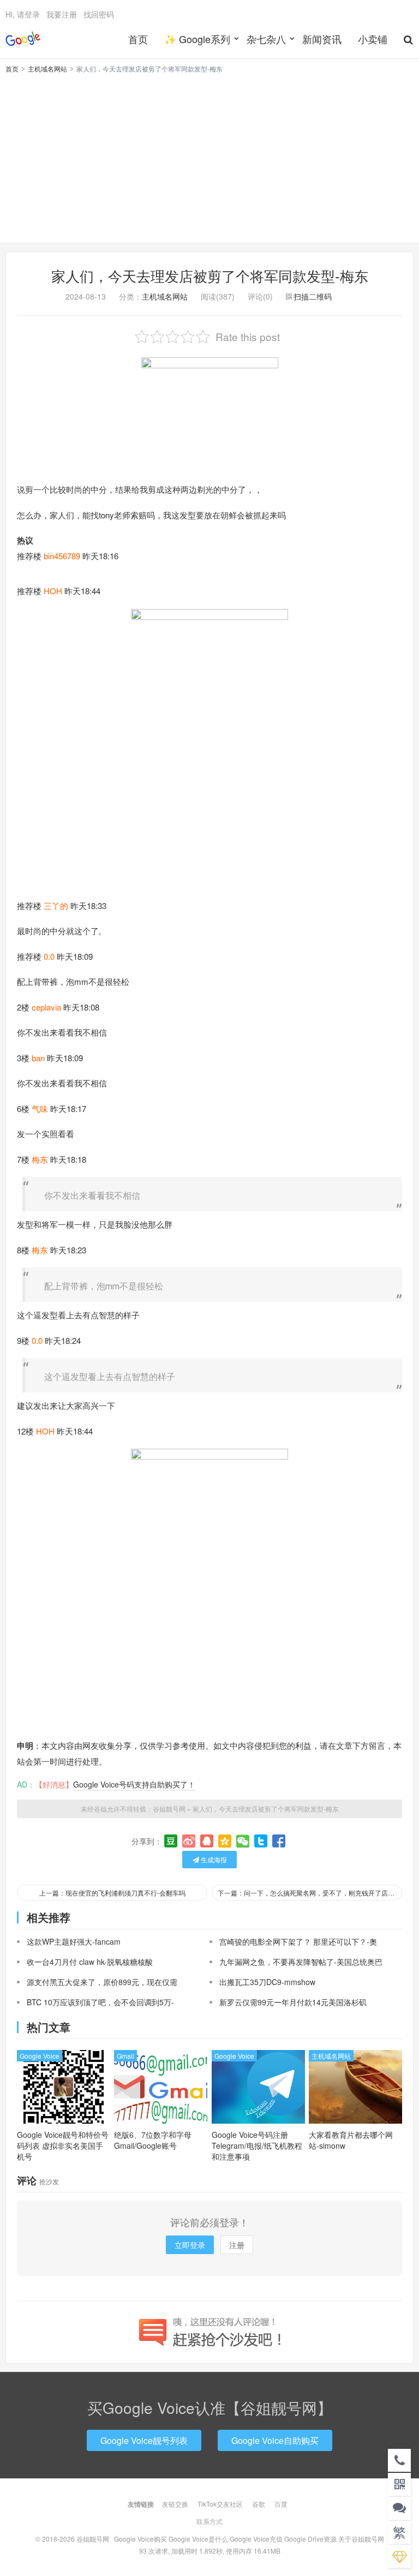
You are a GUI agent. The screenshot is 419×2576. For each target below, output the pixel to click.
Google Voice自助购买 (275, 2440)
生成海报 (213, 1859)
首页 (138, 39)
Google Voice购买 (140, 2539)
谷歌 (259, 2504)
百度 (281, 2504)
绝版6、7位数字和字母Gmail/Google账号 (153, 2140)
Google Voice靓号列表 (144, 2440)
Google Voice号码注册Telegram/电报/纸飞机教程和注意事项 (257, 2145)
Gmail (125, 2056)
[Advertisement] (209, 157)
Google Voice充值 (256, 2539)
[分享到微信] (243, 1841)
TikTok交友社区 (220, 2504)
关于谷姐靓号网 (361, 2539)
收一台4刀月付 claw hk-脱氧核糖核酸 (90, 1962)
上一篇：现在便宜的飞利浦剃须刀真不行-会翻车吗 (112, 1893)
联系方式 (209, 2521)
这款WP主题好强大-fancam (74, 1941)
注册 (237, 2245)
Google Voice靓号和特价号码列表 (63, 2145)
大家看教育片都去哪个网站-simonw (351, 2140)
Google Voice (40, 2056)
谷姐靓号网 (23, 39)
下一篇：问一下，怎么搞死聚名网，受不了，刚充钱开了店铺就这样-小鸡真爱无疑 (310, 1893)
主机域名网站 (47, 68)
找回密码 (99, 14)
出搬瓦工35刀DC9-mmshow (267, 1982)
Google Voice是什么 (198, 2539)
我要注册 (62, 14)
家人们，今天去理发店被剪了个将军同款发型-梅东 (210, 275)
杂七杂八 (266, 39)
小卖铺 (373, 39)
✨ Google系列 (197, 39)
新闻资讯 (322, 39)
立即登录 (190, 2245)
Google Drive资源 (310, 2539)
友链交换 (175, 2504)
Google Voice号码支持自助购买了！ (134, 1784)
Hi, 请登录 (23, 14)
